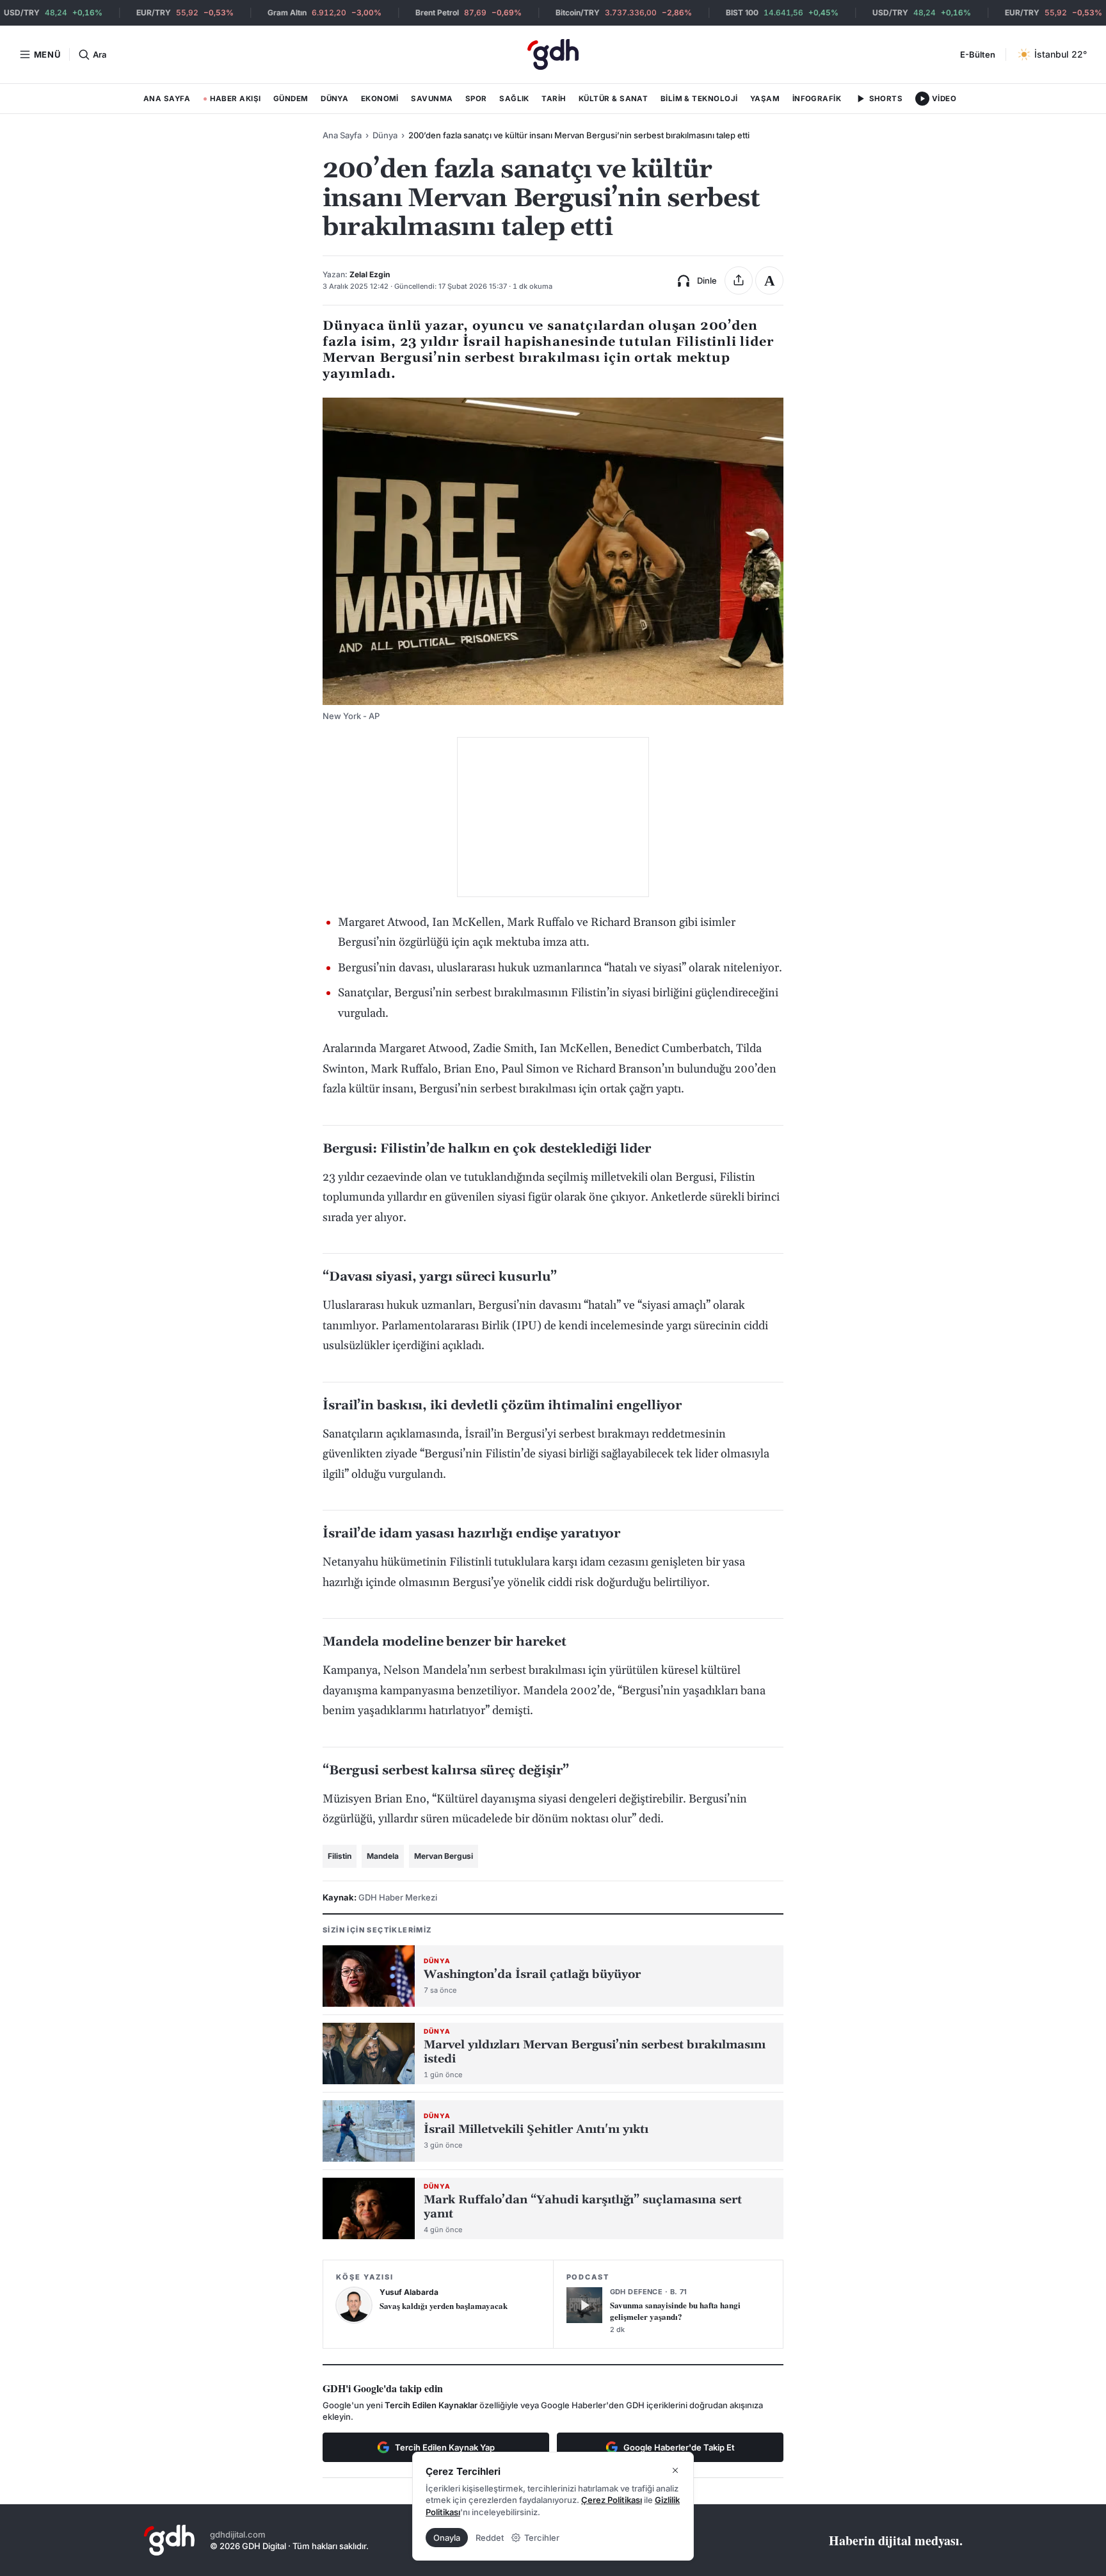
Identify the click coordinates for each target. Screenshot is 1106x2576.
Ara (99, 54)
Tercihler (542, 2538)
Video (944, 99)
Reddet (490, 2538)
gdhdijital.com (238, 2534)
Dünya (334, 99)
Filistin (340, 1856)
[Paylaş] (739, 280)
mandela (383, 1856)
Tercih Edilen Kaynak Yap (445, 2447)
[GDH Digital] (553, 54)
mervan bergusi (444, 1856)
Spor (476, 99)
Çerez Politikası (612, 2500)
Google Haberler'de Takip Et (679, 2447)
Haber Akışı (232, 101)
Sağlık (514, 99)
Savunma (432, 99)
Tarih (554, 99)
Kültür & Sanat (613, 99)
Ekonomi (380, 99)
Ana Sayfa (167, 99)
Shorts (886, 99)
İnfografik (817, 99)
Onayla (447, 2538)
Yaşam (765, 99)
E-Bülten (978, 54)
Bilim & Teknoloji (699, 99)
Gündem (291, 99)
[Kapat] (675, 2470)
